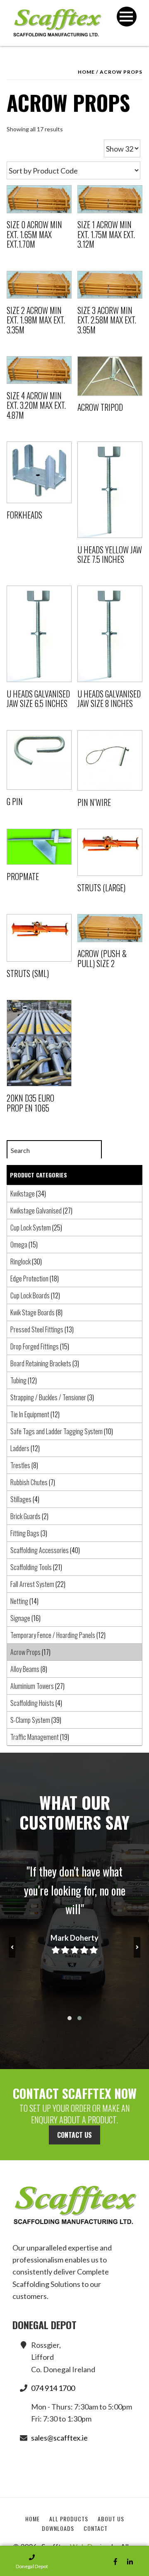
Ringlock (20, 1261)
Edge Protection (29, 1278)
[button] (70, 2018)
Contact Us (74, 2135)
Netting (19, 1601)
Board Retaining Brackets (41, 1363)
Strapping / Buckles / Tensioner (48, 1397)
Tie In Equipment (30, 1414)
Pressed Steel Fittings (37, 1329)
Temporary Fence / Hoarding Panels (53, 1635)
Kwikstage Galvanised (36, 1211)
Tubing (18, 1380)
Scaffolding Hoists (32, 1703)
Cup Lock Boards (30, 1295)
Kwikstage (23, 1194)
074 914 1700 (53, 2388)
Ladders (20, 1448)
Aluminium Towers (32, 1686)
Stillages (21, 1499)
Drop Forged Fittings (35, 1346)
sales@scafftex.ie (59, 2438)
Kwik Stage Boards (32, 1312)
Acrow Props (25, 1652)
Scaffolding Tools (31, 1567)
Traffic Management (35, 1737)
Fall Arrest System (32, 1584)
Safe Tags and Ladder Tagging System (56, 1431)
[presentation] (12, 1947)
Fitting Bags (25, 1533)
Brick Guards (25, 1516)
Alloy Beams (25, 1669)
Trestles (20, 1465)
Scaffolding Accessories (40, 1550)
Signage (20, 1618)
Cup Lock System (31, 1228)
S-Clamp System (30, 1720)
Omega (19, 1245)
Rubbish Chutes (29, 1482)
